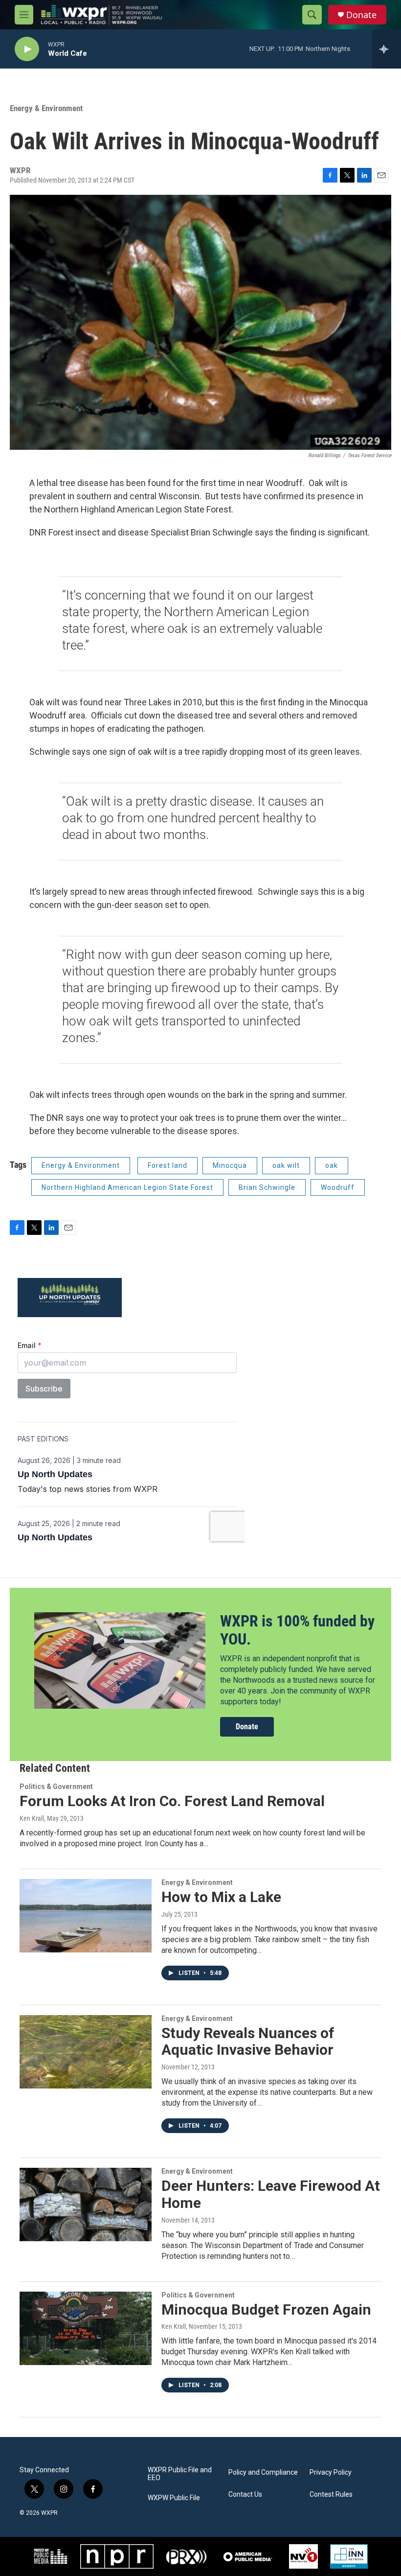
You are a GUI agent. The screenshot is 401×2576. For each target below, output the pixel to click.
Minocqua (230, 1165)
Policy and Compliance (263, 2472)
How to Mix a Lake (221, 1897)
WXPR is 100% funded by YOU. (297, 1630)
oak (332, 1165)
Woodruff (338, 1187)
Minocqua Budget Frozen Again (266, 2309)
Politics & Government (56, 1787)
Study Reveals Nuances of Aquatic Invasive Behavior (248, 2042)
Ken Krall (32, 1818)
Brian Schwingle (267, 1187)
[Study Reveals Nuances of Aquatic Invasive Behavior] (86, 2052)
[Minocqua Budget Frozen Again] (86, 2328)
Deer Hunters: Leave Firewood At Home (271, 2194)
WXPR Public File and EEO (180, 2474)
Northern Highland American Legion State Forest (127, 1187)
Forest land (167, 1165)
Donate (361, 15)
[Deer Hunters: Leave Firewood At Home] (86, 2205)
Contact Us (245, 2495)
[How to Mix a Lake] (86, 1916)
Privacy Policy (331, 2472)
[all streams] (387, 49)
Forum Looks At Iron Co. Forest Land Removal (172, 1801)
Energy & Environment (46, 108)
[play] (27, 49)
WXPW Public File (174, 2498)
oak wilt (286, 1165)
